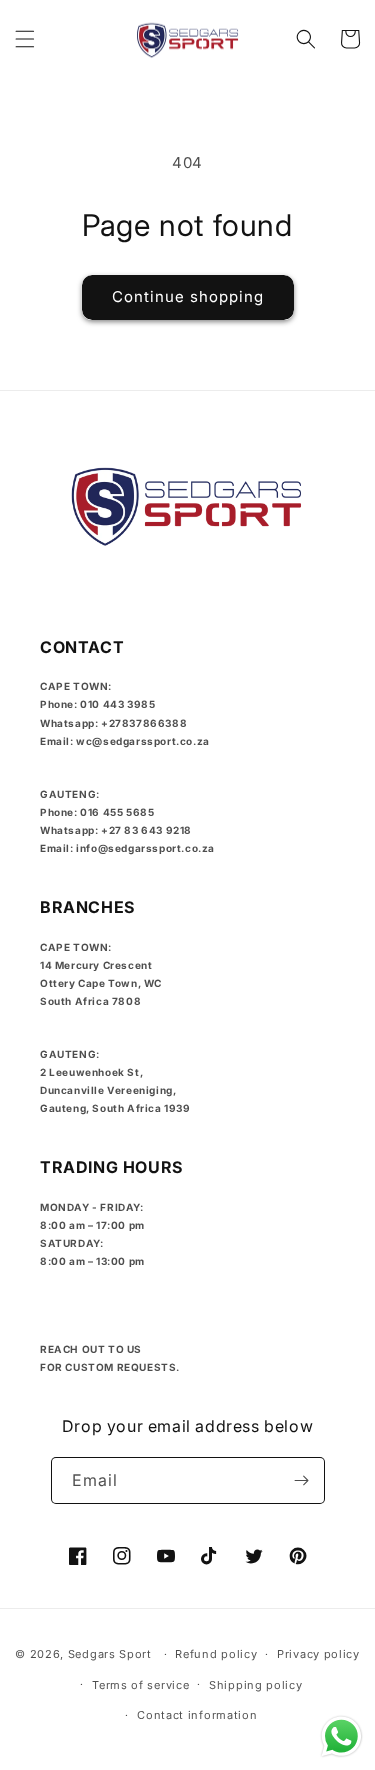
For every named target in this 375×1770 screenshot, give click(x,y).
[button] (25, 39)
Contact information (197, 1715)
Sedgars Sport (110, 1654)
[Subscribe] (302, 1480)
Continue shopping (188, 296)
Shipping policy (256, 1685)
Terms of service (140, 1685)
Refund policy (216, 1654)
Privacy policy (318, 1654)
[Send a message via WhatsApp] (341, 1736)
